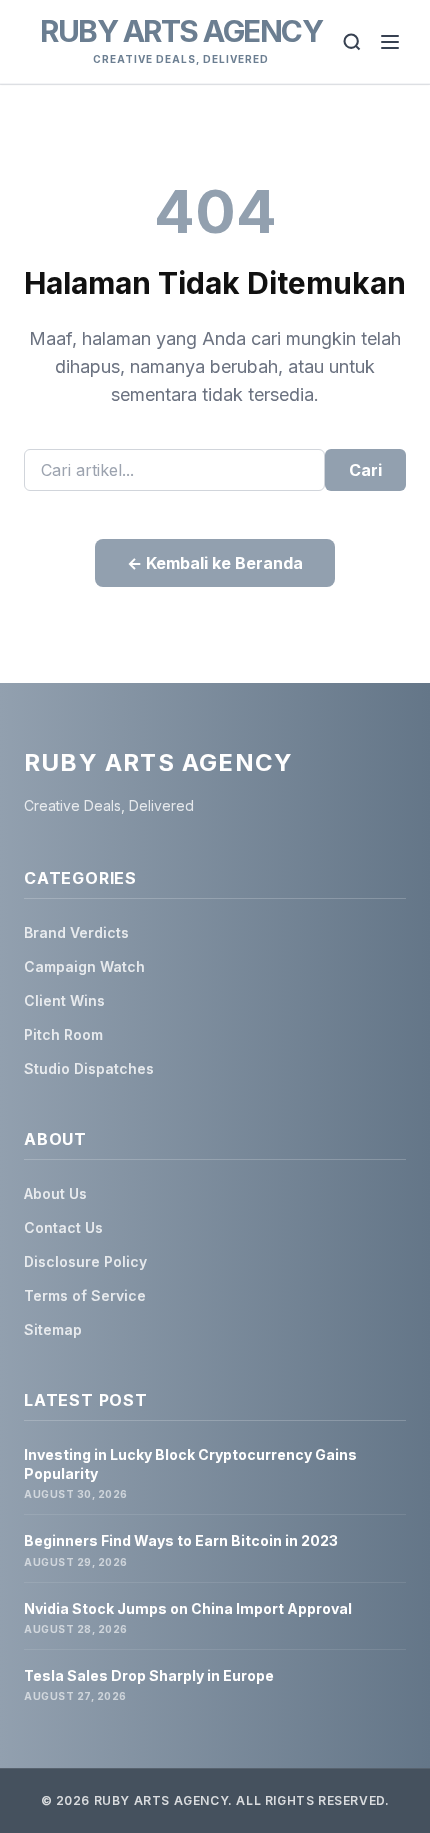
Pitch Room (63, 1034)
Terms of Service (85, 1295)
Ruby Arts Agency (181, 31)
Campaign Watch (84, 966)
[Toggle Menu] (390, 42)
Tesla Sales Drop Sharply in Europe (149, 1675)
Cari (365, 470)
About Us (55, 1193)
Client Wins (64, 1000)
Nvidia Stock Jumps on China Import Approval (188, 1608)
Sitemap (53, 1329)
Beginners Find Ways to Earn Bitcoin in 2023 (181, 1540)
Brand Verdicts (76, 932)
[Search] (352, 42)
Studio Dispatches (89, 1068)
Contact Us (63, 1227)
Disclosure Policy (85, 1261)
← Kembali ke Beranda (215, 563)
